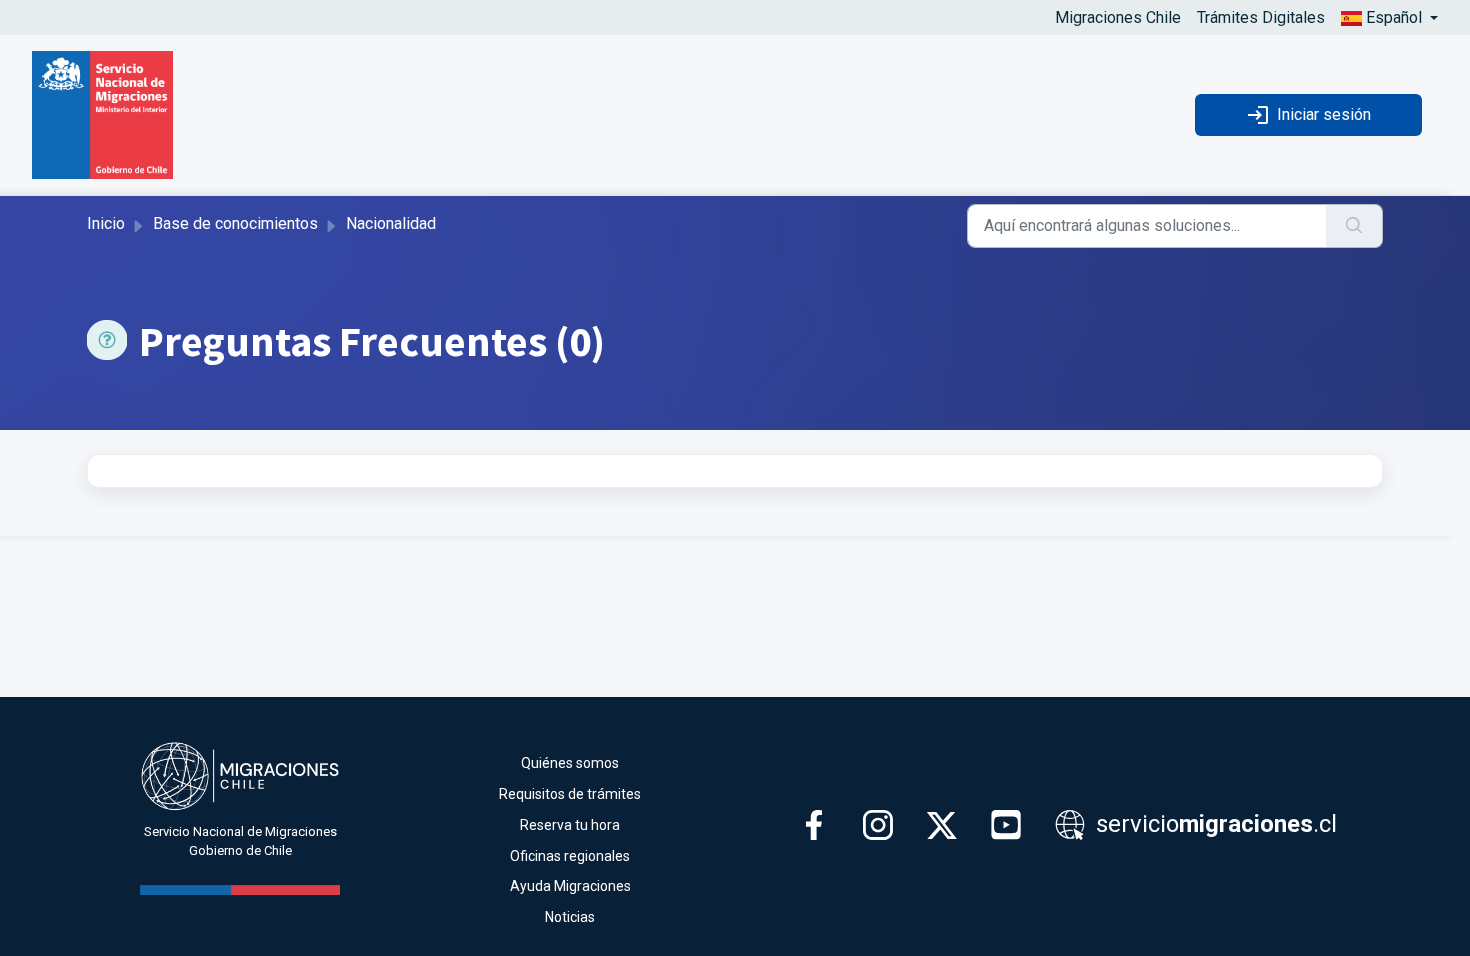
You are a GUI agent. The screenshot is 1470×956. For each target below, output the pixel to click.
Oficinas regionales (570, 856)
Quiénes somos (570, 763)
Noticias (570, 917)
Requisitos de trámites (570, 794)
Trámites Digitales (1261, 17)
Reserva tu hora (570, 825)
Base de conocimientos (235, 223)
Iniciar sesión (1324, 114)
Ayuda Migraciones (570, 886)
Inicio (106, 223)
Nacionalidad (391, 223)
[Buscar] (1354, 226)
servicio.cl (1213, 824)
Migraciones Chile (1118, 17)
